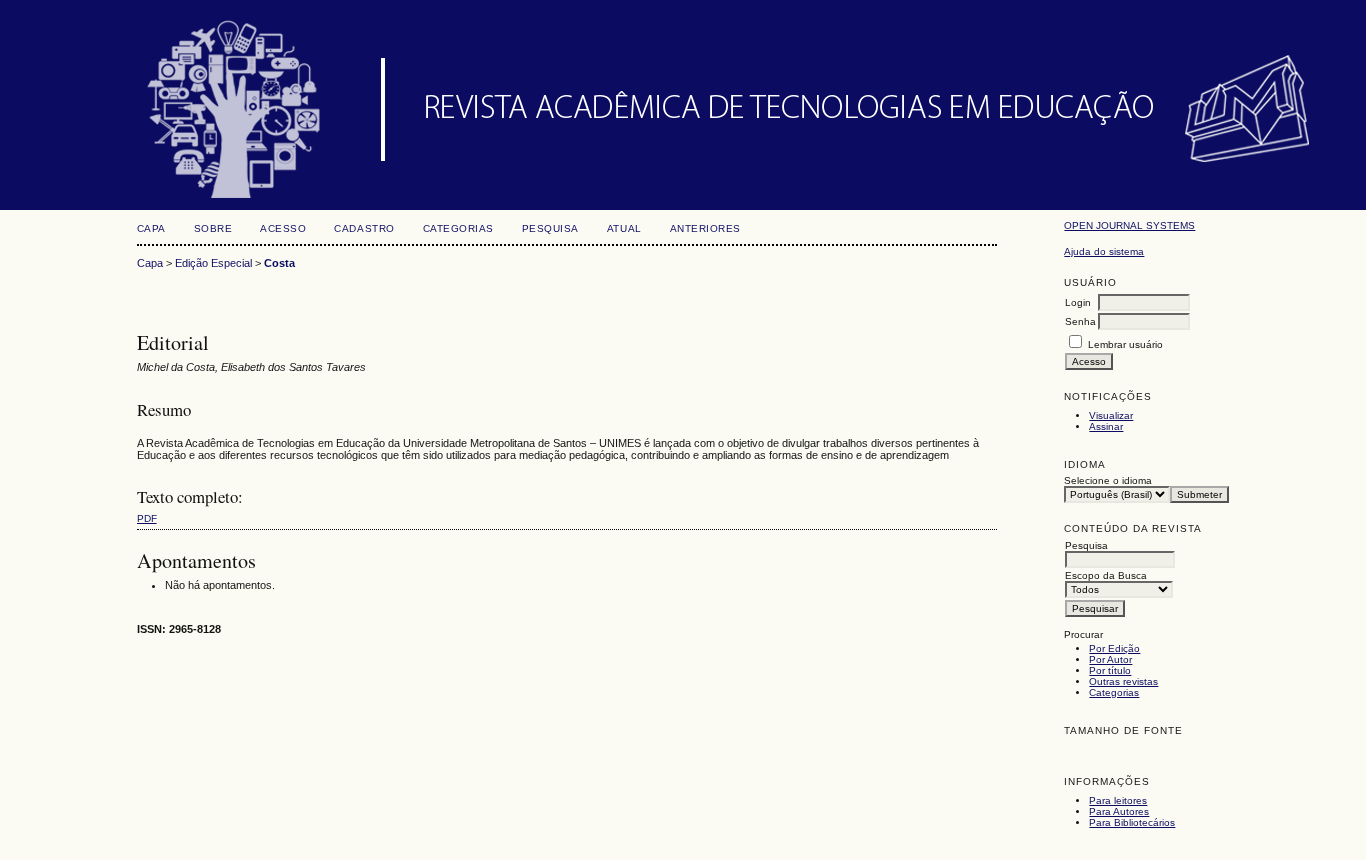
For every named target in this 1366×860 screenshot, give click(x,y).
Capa (151, 228)
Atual (624, 228)
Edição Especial (213, 263)
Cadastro (364, 228)
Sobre (213, 228)
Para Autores (1119, 811)
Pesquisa (550, 228)
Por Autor (1110, 659)
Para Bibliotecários (1132, 822)
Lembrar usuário (1125, 344)
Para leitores (1118, 800)
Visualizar (1111, 415)
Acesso (283, 228)
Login (1078, 302)
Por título (1110, 670)
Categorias (1114, 692)
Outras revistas (1123, 681)
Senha (1080, 321)
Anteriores (705, 228)
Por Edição (1114, 648)
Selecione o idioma (1108, 480)
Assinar (1106, 426)
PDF (147, 518)
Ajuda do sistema (1104, 251)
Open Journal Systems (1129, 225)
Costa (279, 263)
